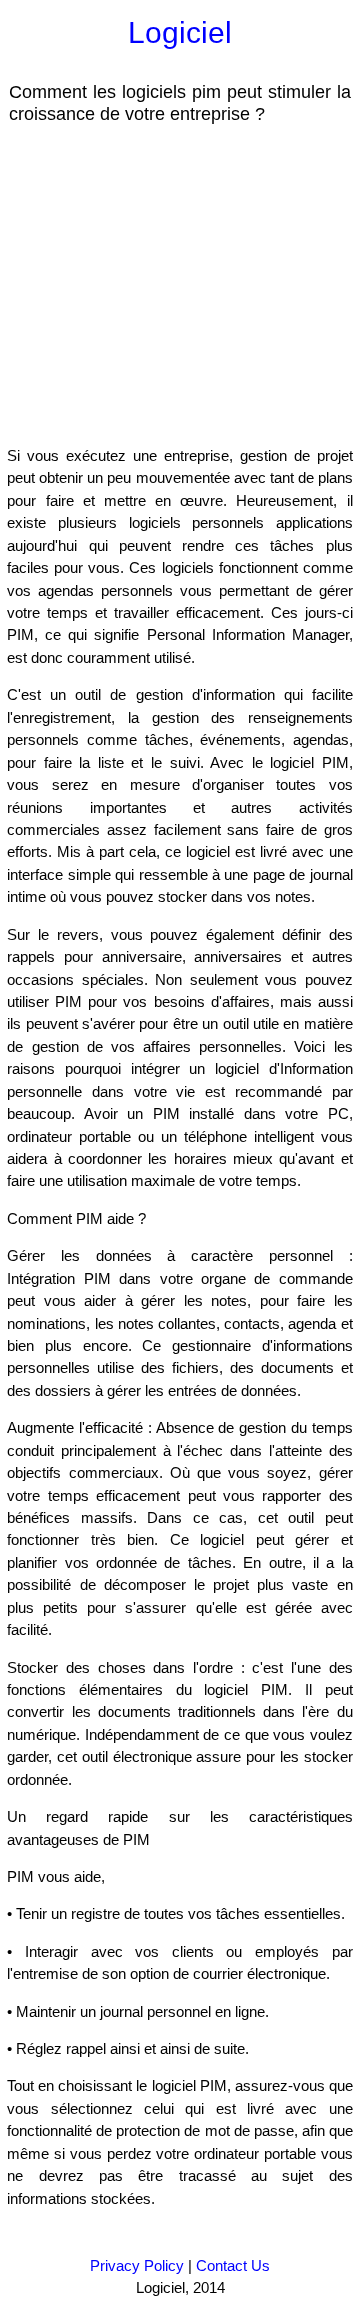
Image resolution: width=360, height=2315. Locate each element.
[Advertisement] (168, 284)
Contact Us (233, 2265)
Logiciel (180, 32)
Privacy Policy (137, 2265)
